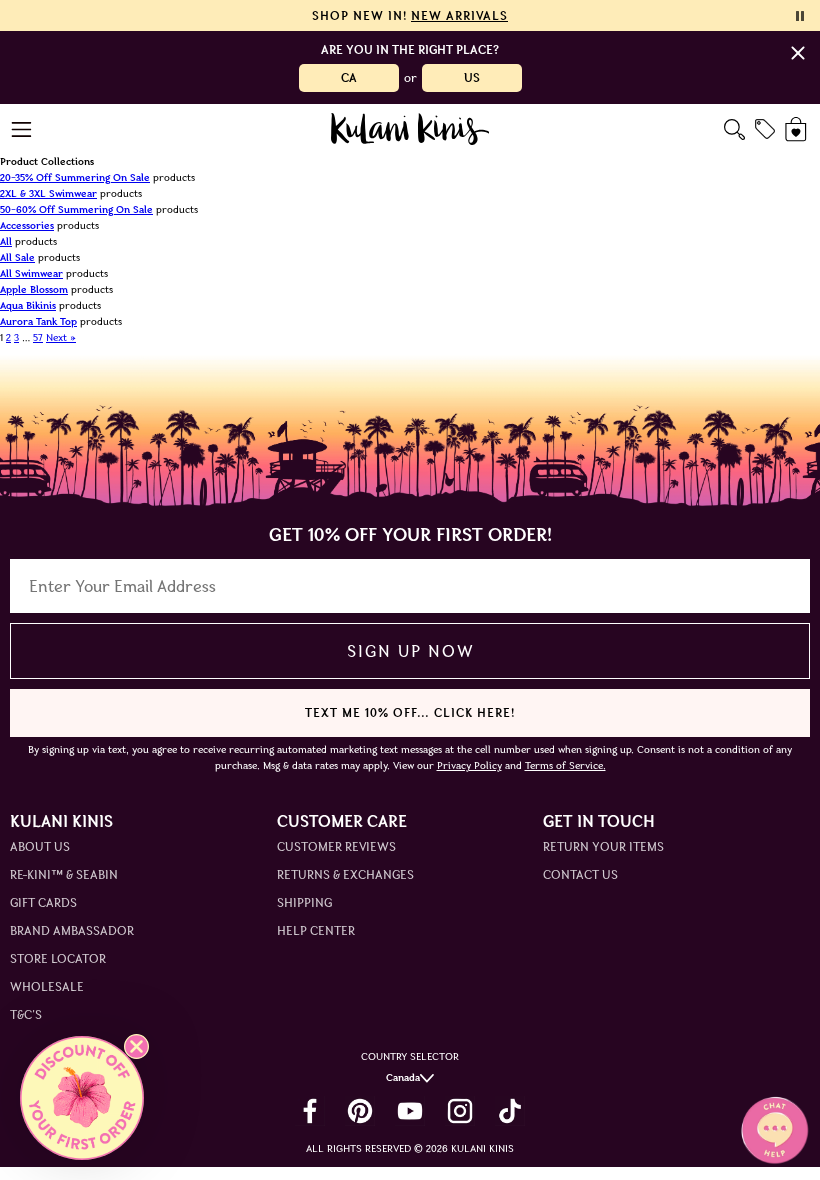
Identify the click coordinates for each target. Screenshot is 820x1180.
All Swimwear (31, 273)
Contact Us (580, 874)
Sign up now (410, 651)
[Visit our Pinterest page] (360, 1111)
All (6, 241)
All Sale (17, 257)
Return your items (603, 846)
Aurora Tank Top (38, 321)
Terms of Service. (565, 765)
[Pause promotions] (800, 16)
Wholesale (47, 986)
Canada (403, 1077)
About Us (40, 846)
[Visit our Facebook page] (310, 1111)
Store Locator (58, 958)
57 (38, 337)
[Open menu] (22, 129)
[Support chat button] (775, 1130)
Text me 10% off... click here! (410, 712)
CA (349, 77)
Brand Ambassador (72, 930)
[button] (82, 1098)
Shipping (304, 902)
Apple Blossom (34, 289)
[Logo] (410, 129)
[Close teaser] (136, 1046)
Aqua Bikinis (28, 305)
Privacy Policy (469, 765)
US (472, 77)
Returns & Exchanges (345, 874)
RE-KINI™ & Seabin (64, 874)
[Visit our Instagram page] (460, 1111)
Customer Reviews (336, 846)
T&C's (26, 1014)
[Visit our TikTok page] (510, 1111)
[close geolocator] (798, 53)
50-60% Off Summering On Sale (76, 209)
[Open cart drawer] (797, 129)
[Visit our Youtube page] (410, 1111)
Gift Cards (43, 902)
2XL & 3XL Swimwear (48, 193)
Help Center (316, 930)
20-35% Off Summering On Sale (75, 177)
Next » (61, 337)
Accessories (27, 225)
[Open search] (734, 129)
